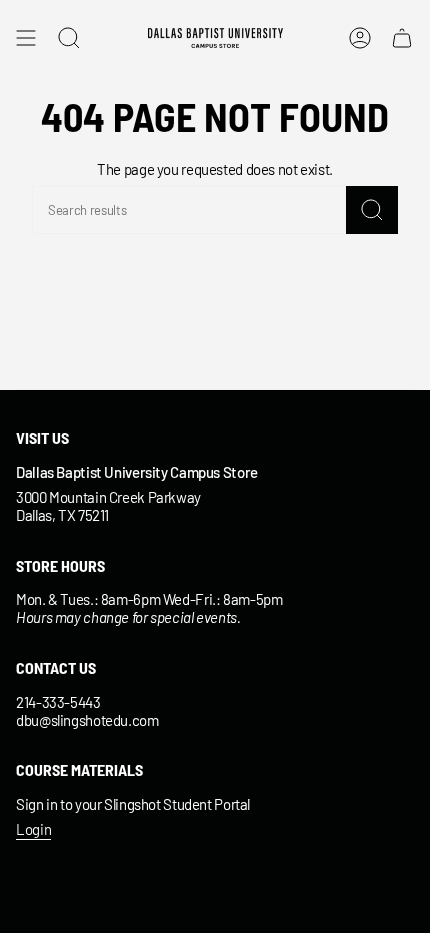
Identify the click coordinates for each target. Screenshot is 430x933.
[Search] (372, 210)
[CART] (402, 38)
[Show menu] (26, 38)
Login (33, 829)
